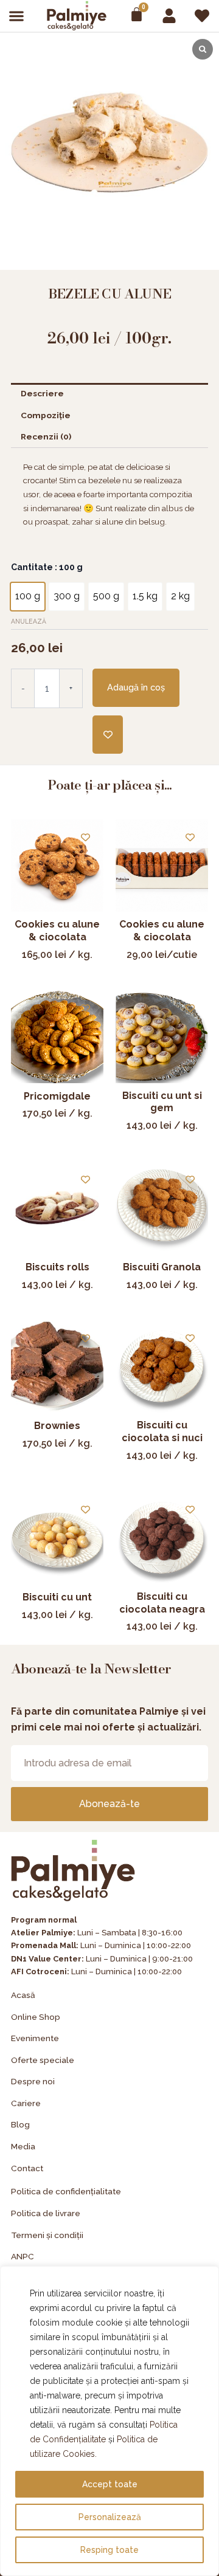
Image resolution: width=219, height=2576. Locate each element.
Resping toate (109, 2550)
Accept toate (110, 2484)
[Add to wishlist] (108, 735)
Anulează (29, 621)
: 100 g (68, 567)
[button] (17, 15)
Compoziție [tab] (46, 415)
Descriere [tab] (42, 393)
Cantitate (47, 567)
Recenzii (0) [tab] (46, 436)
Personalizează (110, 2517)
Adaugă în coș (136, 687)
